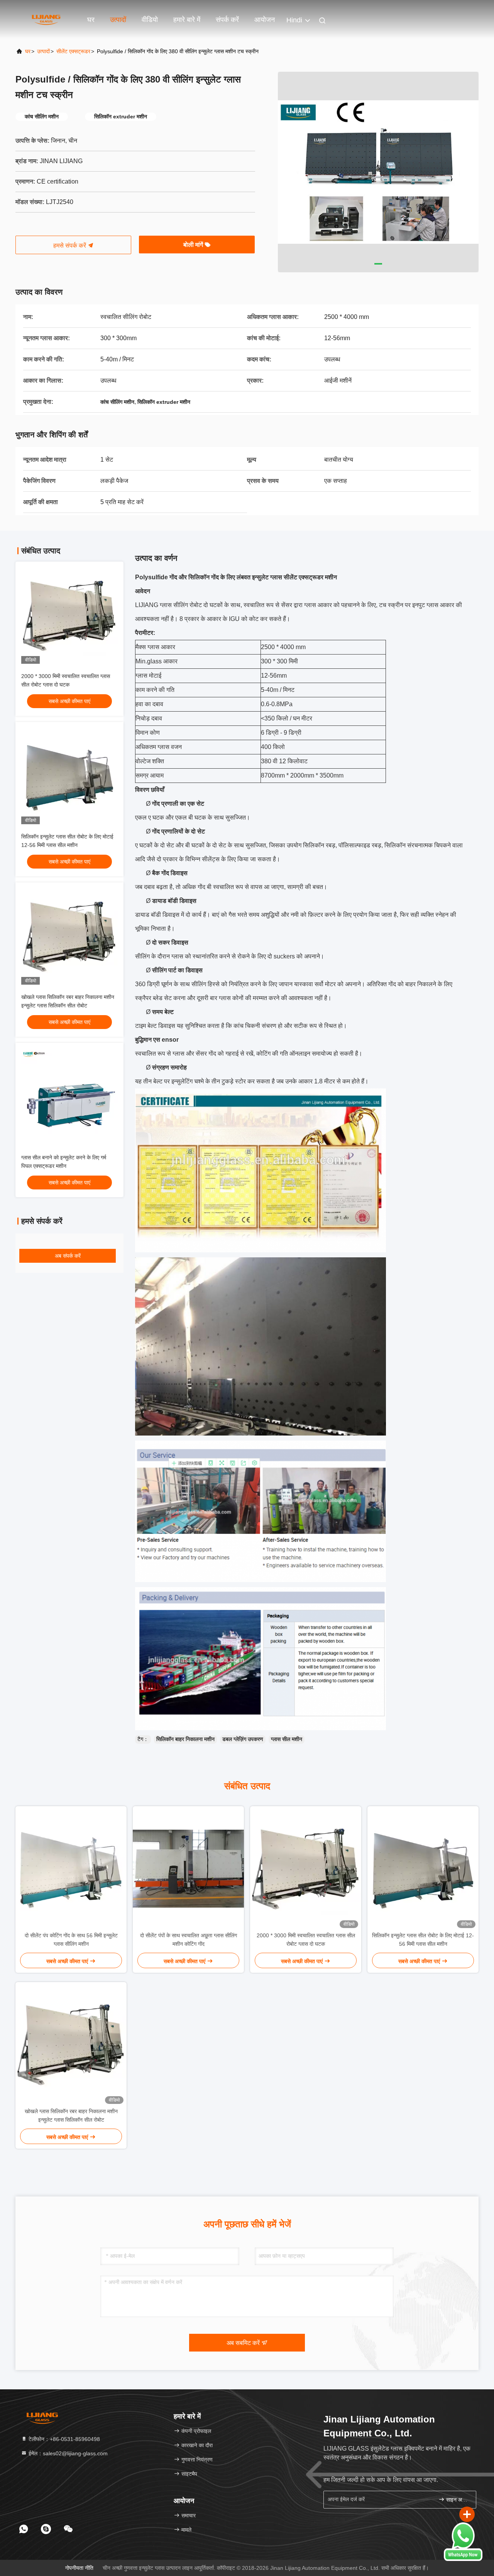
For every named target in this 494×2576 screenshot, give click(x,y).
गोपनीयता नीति (79, 2568)
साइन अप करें (457, 2500)
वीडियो (150, 20)
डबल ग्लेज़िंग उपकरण (243, 1739)
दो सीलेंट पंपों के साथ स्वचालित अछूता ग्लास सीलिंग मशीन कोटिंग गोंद (189, 1940)
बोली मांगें (194, 245)
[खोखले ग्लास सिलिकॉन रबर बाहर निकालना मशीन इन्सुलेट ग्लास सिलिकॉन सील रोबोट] (71, 2045)
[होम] (46, 19)
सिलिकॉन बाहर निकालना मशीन (185, 1739)
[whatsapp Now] (463, 2559)
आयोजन (265, 20)
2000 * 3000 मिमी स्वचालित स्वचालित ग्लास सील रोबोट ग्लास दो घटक (306, 1940)
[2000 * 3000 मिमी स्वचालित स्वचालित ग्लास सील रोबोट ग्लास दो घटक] (306, 1869)
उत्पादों (118, 20)
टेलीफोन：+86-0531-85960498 (63, 2439)
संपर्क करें (227, 20)
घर (91, 20)
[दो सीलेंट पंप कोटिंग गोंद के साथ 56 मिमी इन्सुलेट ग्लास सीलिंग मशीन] (71, 1869)
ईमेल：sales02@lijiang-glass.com (67, 2453)
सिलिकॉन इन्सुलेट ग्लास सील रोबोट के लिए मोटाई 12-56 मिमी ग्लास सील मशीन (423, 1940)
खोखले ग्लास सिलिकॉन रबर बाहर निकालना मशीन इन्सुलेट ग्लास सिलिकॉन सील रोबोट (71, 2115)
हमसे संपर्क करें (70, 245)
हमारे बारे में (187, 20)
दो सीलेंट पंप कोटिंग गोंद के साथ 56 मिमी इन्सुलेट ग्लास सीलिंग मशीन (71, 1940)
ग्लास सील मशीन (287, 1739)
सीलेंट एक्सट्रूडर (73, 51)
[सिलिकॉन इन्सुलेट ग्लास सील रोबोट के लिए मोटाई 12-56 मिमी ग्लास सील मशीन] (423, 1869)
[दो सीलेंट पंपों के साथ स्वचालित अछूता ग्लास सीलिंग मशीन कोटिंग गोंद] (188, 1869)
